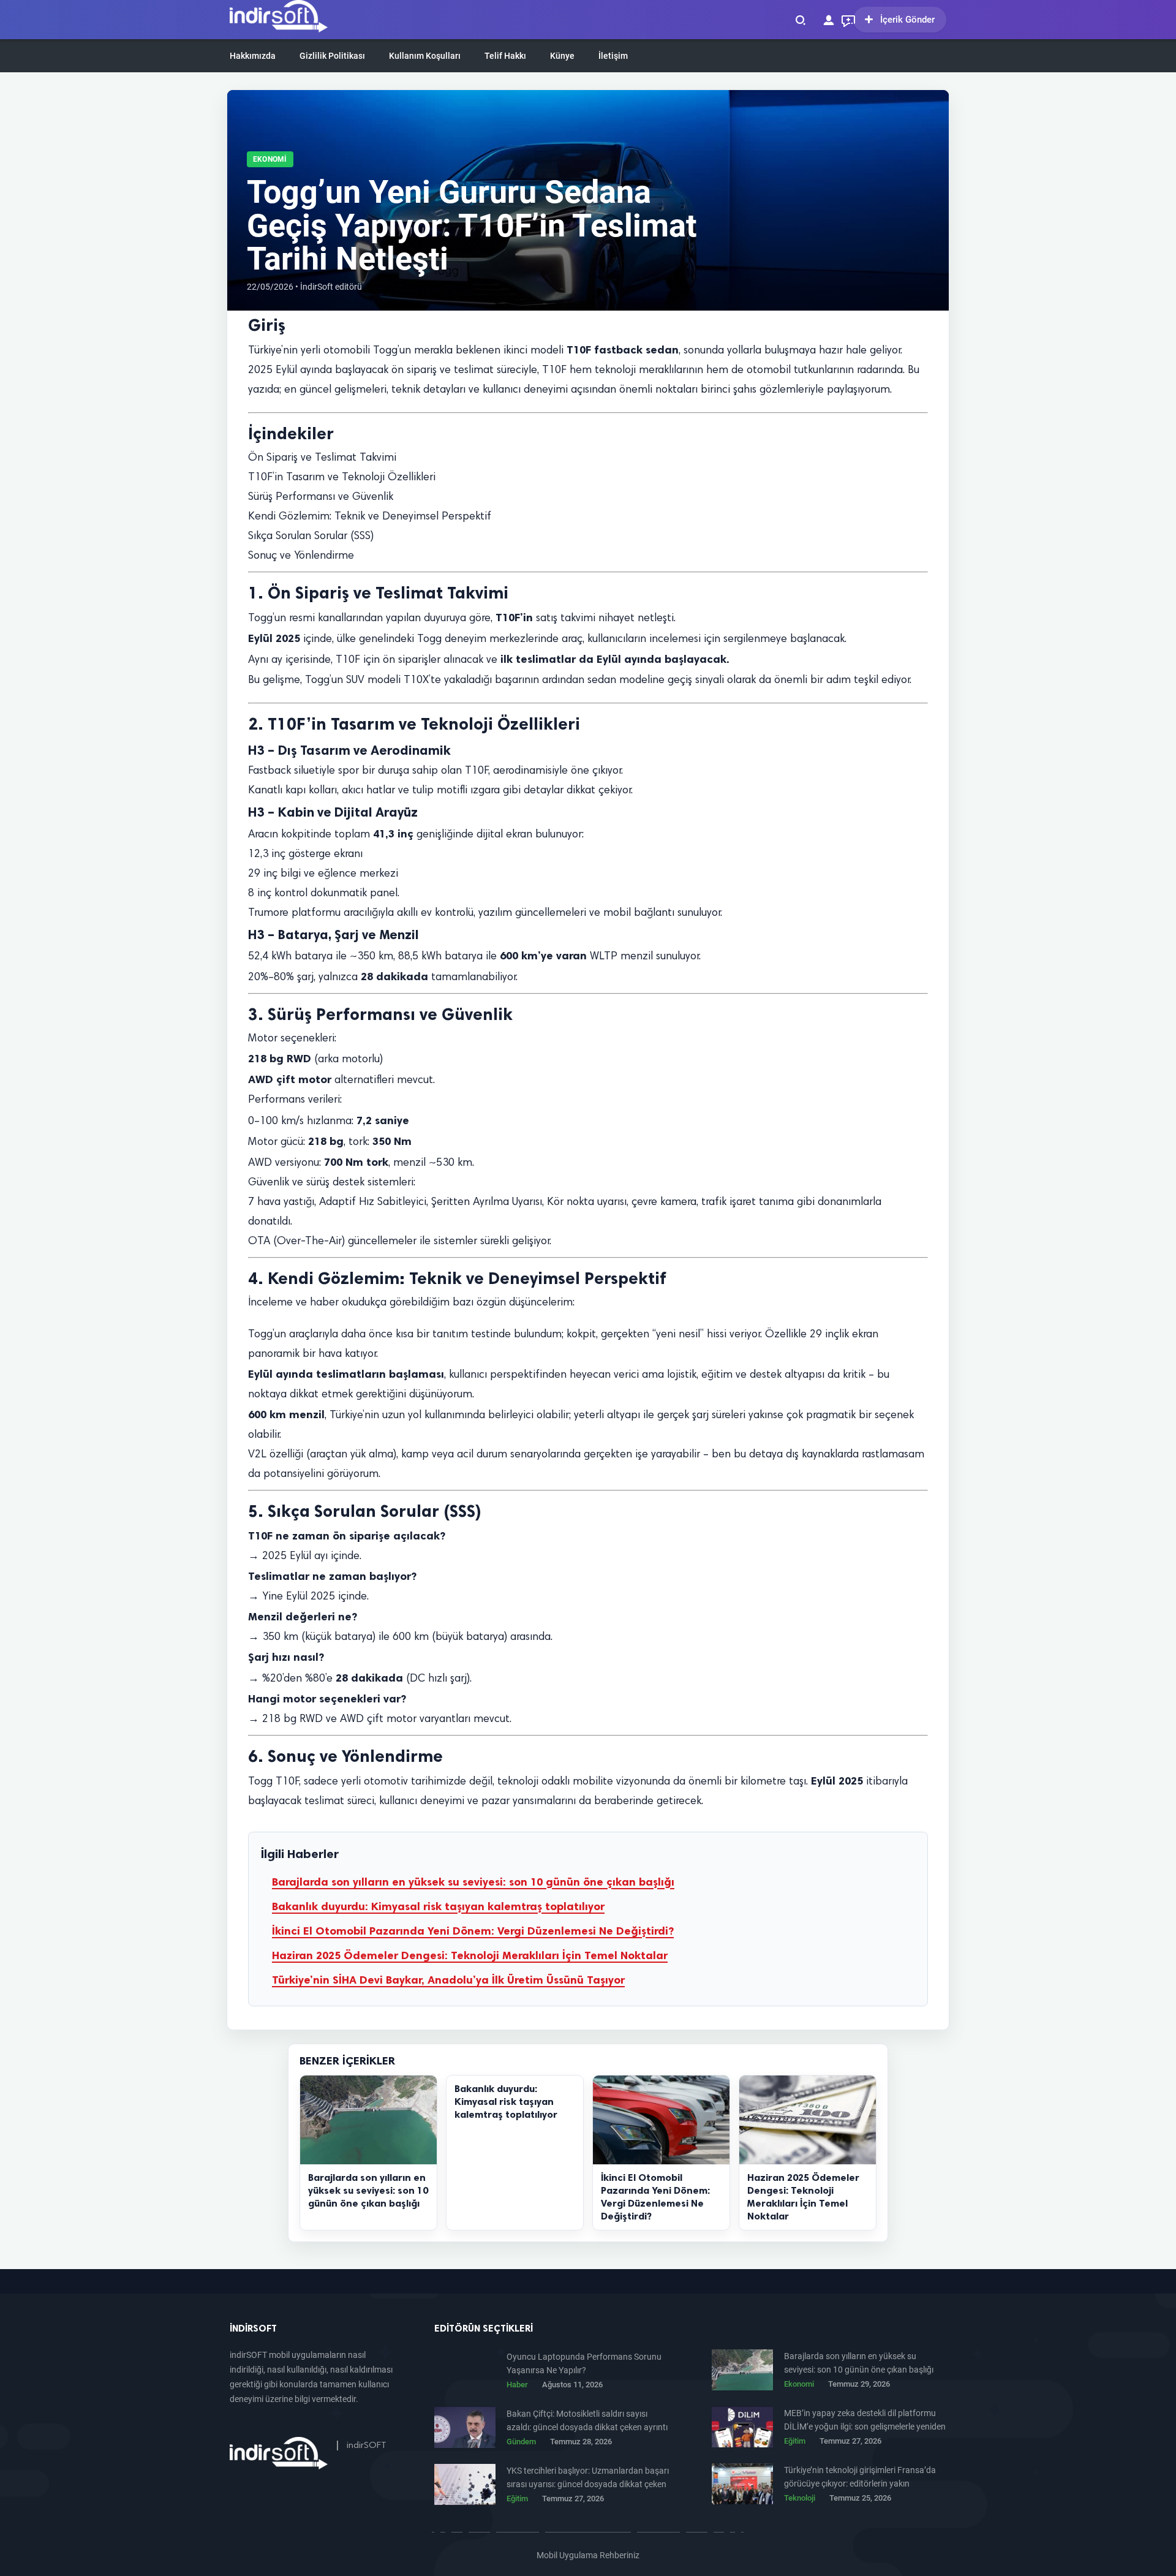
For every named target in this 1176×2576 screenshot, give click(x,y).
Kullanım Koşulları (425, 56)
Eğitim (795, 2441)
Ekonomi (270, 159)
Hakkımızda (253, 56)
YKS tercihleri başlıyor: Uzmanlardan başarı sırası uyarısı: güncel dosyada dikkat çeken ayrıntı (588, 2478)
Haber (517, 2385)
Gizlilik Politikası (332, 56)
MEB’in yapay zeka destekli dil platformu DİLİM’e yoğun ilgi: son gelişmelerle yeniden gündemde (865, 2421)
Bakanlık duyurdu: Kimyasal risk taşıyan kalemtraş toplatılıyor (438, 1906)
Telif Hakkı (505, 56)
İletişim (613, 56)
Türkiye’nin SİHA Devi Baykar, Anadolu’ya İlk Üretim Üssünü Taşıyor (448, 1980)
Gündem (521, 2442)
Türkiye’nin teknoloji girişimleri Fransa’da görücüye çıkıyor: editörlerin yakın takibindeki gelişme (860, 2478)
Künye (562, 56)
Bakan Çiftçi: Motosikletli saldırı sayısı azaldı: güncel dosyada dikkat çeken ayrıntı (587, 2420)
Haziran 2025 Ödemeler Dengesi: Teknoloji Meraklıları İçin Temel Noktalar (470, 1955)
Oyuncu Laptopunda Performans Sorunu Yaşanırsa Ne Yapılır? (584, 2363)
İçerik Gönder (907, 20)
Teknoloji (800, 2498)
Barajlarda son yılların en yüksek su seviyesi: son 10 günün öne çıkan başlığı (473, 1882)
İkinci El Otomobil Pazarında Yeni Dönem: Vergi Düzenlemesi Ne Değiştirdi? (473, 1931)
